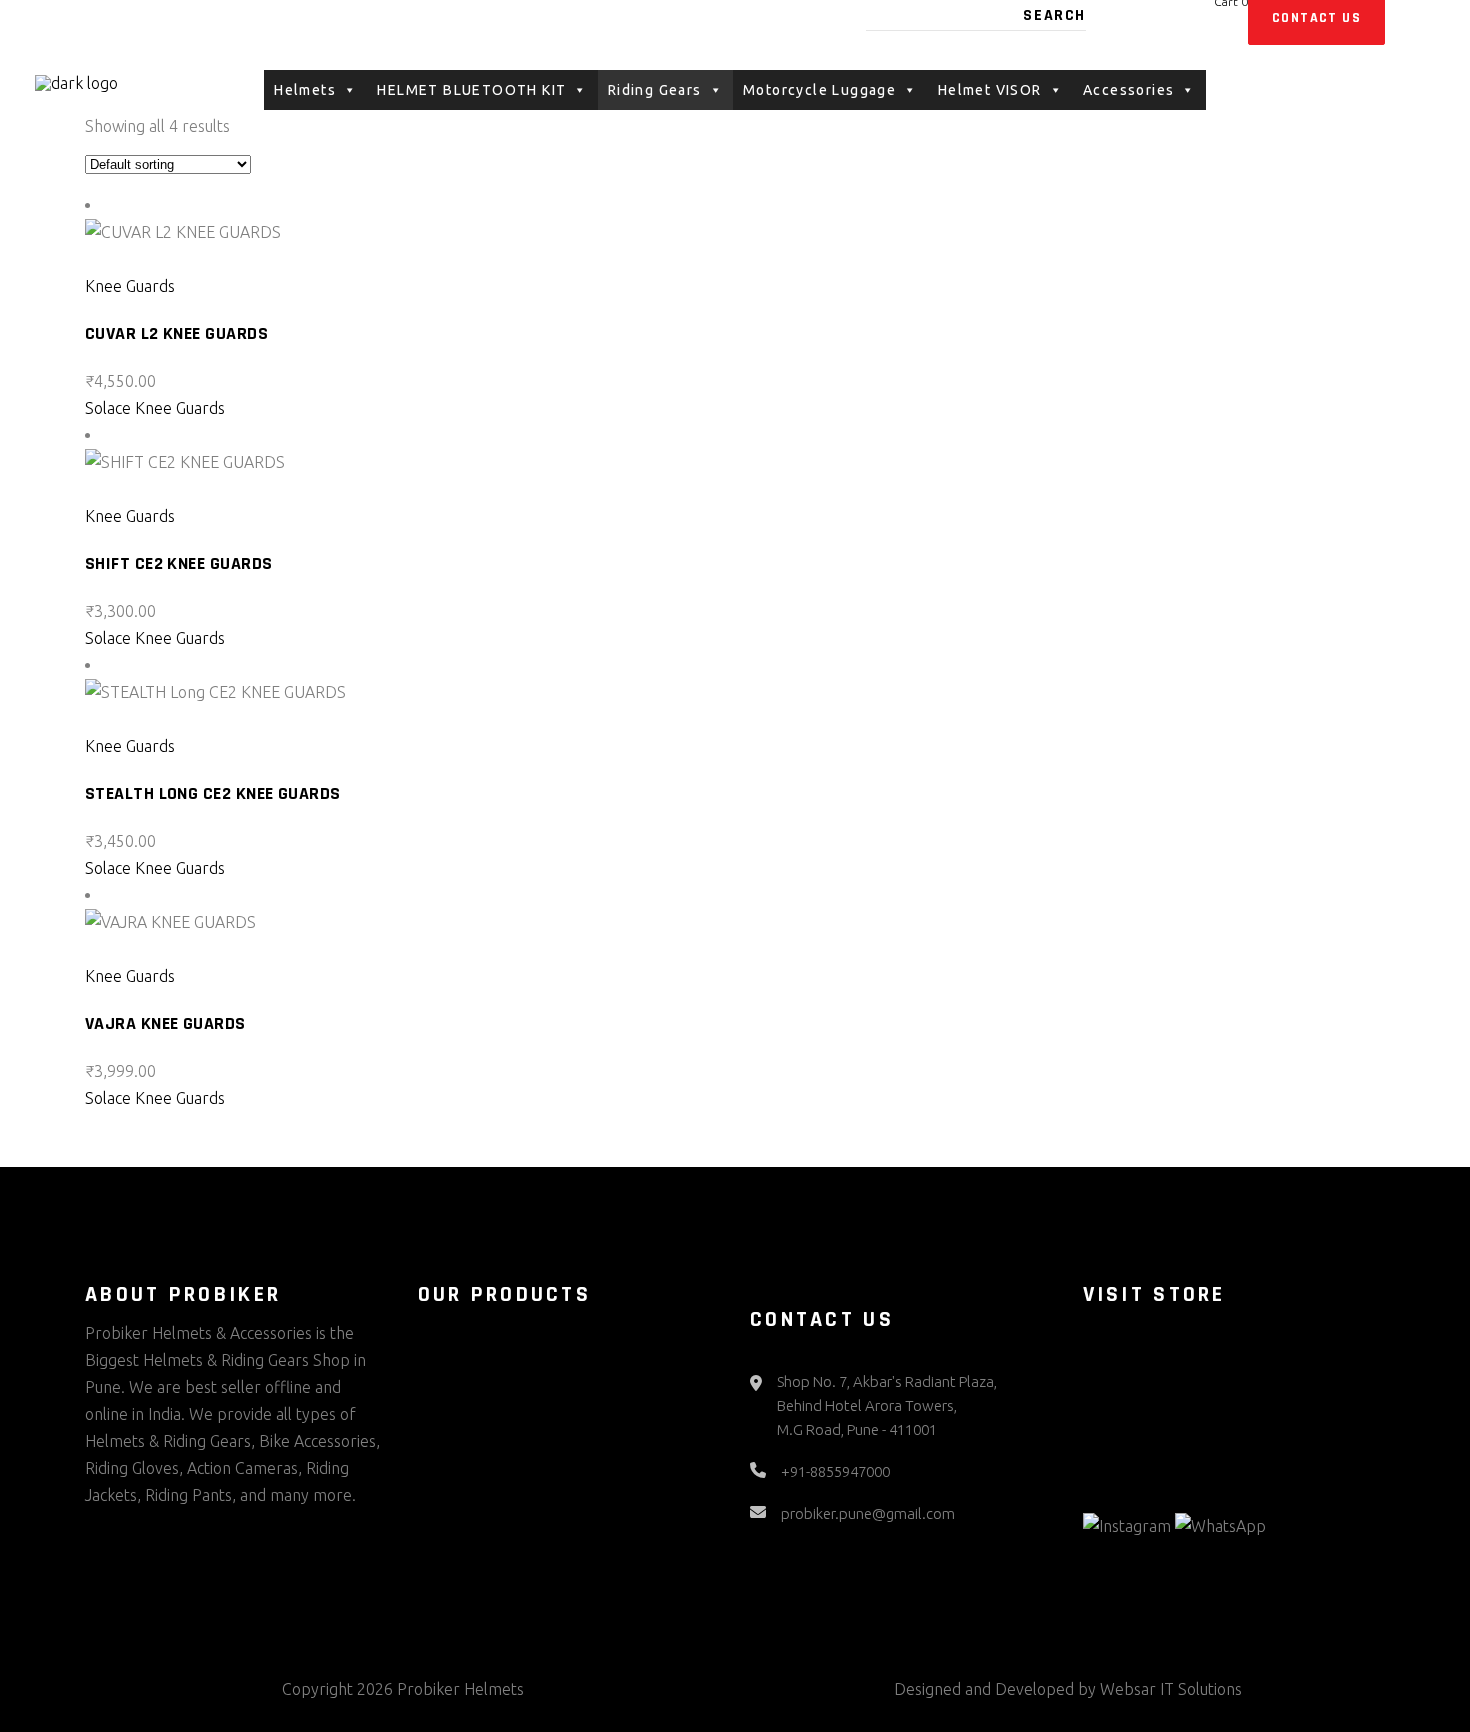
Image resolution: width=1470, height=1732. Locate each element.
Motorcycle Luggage (819, 90)
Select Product (152, 259)
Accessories (1128, 90)
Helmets (305, 90)
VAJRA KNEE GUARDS (165, 1023)
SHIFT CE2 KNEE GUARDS (178, 563)
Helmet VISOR (990, 90)
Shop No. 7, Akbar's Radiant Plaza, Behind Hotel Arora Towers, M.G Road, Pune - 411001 (887, 1405)
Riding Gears (655, 90)
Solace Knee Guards (155, 408)
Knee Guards (130, 286)
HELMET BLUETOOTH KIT (471, 90)
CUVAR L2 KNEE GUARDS (176, 333)
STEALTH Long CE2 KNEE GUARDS (213, 793)
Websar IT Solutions (1171, 1689)
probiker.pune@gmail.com (868, 1513)
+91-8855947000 (835, 1471)
